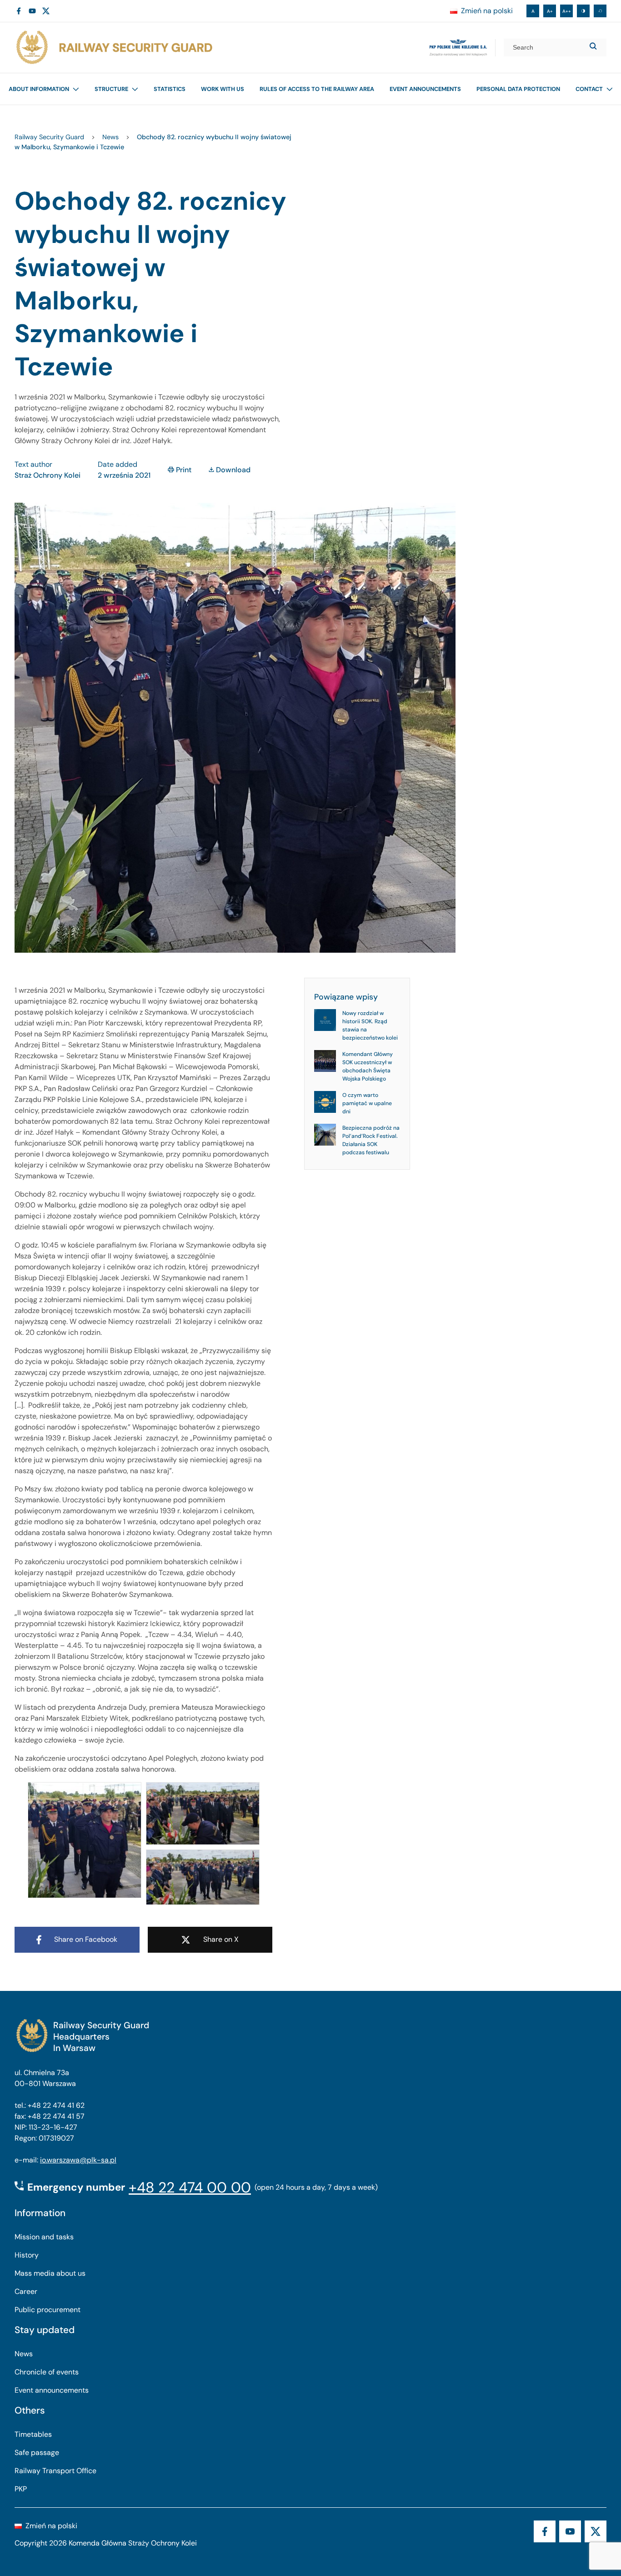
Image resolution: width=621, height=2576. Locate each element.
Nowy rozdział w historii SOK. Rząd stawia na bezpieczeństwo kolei (370, 1025)
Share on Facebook (86, 1939)
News (24, 2354)
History (27, 2255)
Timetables (33, 2434)
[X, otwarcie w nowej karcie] (46, 11)
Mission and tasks (44, 2237)
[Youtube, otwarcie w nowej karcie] (32, 11)
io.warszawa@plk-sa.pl (78, 2160)
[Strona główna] (114, 48)
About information (39, 89)
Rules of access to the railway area (317, 89)
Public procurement (48, 2310)
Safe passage (37, 2452)
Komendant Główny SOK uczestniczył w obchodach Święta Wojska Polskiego (368, 1066)
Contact (589, 89)
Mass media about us (50, 2273)
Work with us (223, 89)
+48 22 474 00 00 (190, 2187)
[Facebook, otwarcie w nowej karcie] (19, 11)
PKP (21, 2489)
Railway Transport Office (55, 2471)
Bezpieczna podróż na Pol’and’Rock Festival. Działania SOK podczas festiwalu (371, 1140)
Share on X (221, 1939)
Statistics (170, 89)
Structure (111, 89)
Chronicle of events (47, 2372)
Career (26, 2291)
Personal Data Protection (518, 89)
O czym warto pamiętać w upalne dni (367, 1103)
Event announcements (425, 89)
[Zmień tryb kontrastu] (583, 11)
